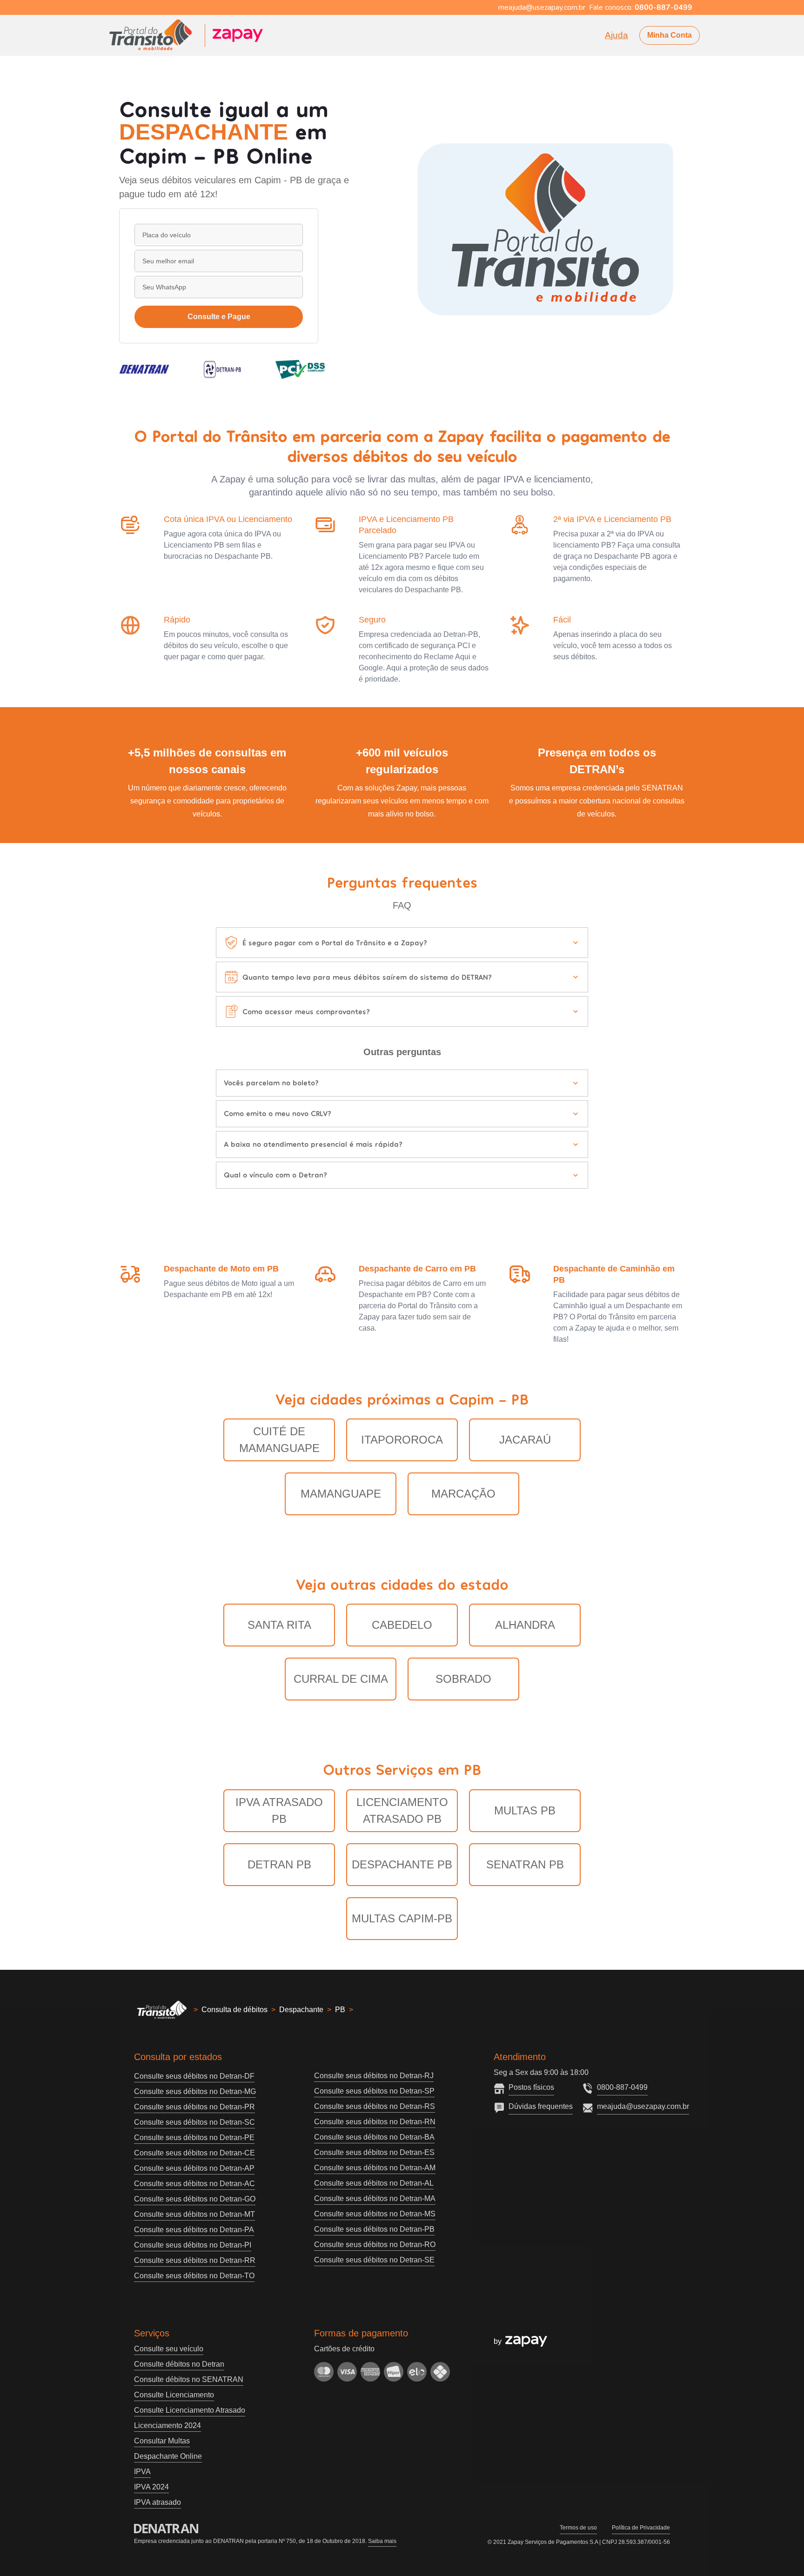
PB (340, 2010)
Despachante (301, 2010)
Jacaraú (525, 1440)
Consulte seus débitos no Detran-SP (374, 2091)
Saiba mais (382, 2541)
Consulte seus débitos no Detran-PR (194, 2107)
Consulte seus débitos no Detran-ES (374, 2152)
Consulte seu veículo (169, 2349)
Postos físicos (531, 2087)
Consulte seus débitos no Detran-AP (194, 2168)
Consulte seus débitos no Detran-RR (195, 2260)
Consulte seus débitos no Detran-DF (194, 2076)
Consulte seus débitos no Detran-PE (194, 2138)
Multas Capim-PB (402, 1918)
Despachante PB (402, 1864)
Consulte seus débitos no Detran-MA (375, 2198)
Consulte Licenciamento (174, 2395)
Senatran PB (525, 1864)
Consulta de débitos (234, 2010)
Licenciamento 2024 (167, 2425)
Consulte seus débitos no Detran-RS (375, 2106)
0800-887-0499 (622, 2087)
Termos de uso (578, 2528)
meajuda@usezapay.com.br (643, 2106)
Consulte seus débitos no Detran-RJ (374, 2076)
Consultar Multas (162, 2441)
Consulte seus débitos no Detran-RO (375, 2245)
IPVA (142, 2472)
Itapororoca (402, 1440)
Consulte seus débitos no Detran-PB (374, 2229)
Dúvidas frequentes (541, 2106)
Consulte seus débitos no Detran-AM (375, 2168)
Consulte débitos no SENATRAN (189, 2379)
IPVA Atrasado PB (279, 1810)
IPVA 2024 (151, 2487)
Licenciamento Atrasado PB (402, 1810)
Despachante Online (168, 2456)
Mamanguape (341, 1494)
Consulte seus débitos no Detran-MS (375, 2214)
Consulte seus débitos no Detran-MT (194, 2214)
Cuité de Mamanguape (279, 1440)
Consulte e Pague (219, 317)
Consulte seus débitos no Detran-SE (374, 2260)
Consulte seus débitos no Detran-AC (194, 2184)
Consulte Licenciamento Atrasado (190, 2410)
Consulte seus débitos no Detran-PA (194, 2230)
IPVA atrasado (157, 2502)
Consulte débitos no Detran (179, 2364)
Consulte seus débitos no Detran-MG (195, 2091)
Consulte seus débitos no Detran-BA (374, 2137)
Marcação (463, 1494)
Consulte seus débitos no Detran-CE (194, 2153)
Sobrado (463, 1679)
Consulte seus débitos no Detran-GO (195, 2199)
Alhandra (525, 1625)
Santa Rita (279, 1625)
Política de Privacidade (641, 2528)
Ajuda (616, 35)
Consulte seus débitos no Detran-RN (375, 2122)
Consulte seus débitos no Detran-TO (194, 2276)
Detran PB (279, 1864)
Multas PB (525, 1810)
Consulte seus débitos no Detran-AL (374, 2183)
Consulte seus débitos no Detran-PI (193, 2245)
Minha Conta (670, 35)
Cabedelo (402, 1625)
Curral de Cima (341, 1679)
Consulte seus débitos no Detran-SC (194, 2122)
